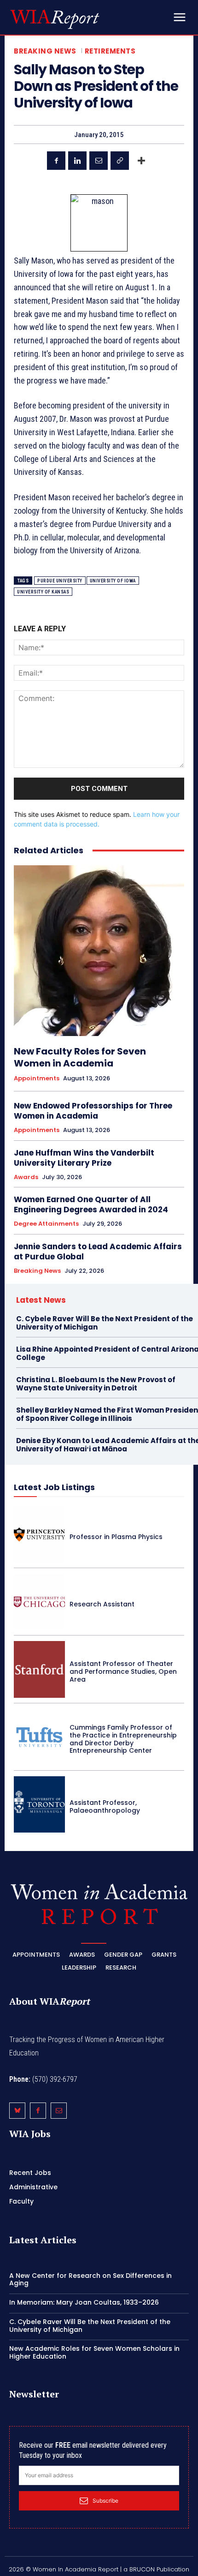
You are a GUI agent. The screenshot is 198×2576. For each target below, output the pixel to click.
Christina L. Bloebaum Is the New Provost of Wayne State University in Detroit (96, 1384)
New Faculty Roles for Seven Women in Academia (80, 1057)
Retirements (110, 51)
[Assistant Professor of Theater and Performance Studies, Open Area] (39, 1669)
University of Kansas (43, 592)
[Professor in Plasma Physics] (39, 1534)
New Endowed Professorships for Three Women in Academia (93, 1111)
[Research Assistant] (39, 1602)
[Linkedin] (77, 161)
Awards (26, 1177)
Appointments (37, 1078)
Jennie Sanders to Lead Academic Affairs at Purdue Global (98, 1252)
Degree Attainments (46, 1224)
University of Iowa (113, 581)
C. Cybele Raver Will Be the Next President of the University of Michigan (105, 1323)
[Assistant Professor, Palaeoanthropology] (39, 1804)
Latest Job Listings (54, 1487)
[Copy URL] (120, 161)
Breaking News (45, 51)
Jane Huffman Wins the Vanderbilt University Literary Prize (84, 1158)
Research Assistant (102, 1604)
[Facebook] (56, 161)
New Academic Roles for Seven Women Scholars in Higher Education (94, 2352)
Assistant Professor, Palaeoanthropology (105, 1806)
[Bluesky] (17, 2111)
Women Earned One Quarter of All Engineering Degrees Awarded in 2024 (91, 1204)
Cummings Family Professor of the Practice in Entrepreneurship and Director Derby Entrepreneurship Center (123, 1739)
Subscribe (105, 2501)
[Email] (99, 161)
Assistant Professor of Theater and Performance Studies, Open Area (123, 1671)
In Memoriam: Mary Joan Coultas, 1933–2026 (84, 2302)
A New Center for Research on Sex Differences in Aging (90, 2279)
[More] (141, 161)
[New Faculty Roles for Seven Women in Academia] (99, 951)
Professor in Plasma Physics (116, 1537)
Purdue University (60, 581)
